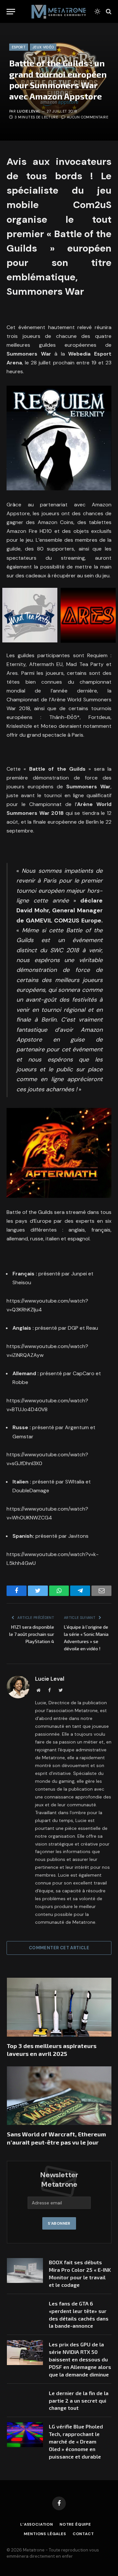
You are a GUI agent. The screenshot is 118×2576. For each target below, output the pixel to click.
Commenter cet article (59, 1948)
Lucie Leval (29, 111)
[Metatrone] (59, 11)
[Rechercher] (108, 12)
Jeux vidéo (43, 47)
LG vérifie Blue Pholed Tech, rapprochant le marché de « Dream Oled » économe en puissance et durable (76, 2441)
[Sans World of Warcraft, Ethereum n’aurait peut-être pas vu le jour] (59, 2096)
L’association (37, 2524)
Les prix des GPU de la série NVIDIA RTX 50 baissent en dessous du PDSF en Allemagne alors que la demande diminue (80, 2359)
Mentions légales (45, 2534)
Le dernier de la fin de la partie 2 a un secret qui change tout (79, 2401)
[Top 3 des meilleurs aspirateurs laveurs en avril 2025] (59, 2007)
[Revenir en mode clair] (97, 11)
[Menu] (11, 12)
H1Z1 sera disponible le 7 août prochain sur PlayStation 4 (32, 1634)
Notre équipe (75, 2524)
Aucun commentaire (88, 117)
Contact (83, 2534)
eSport (19, 47)
